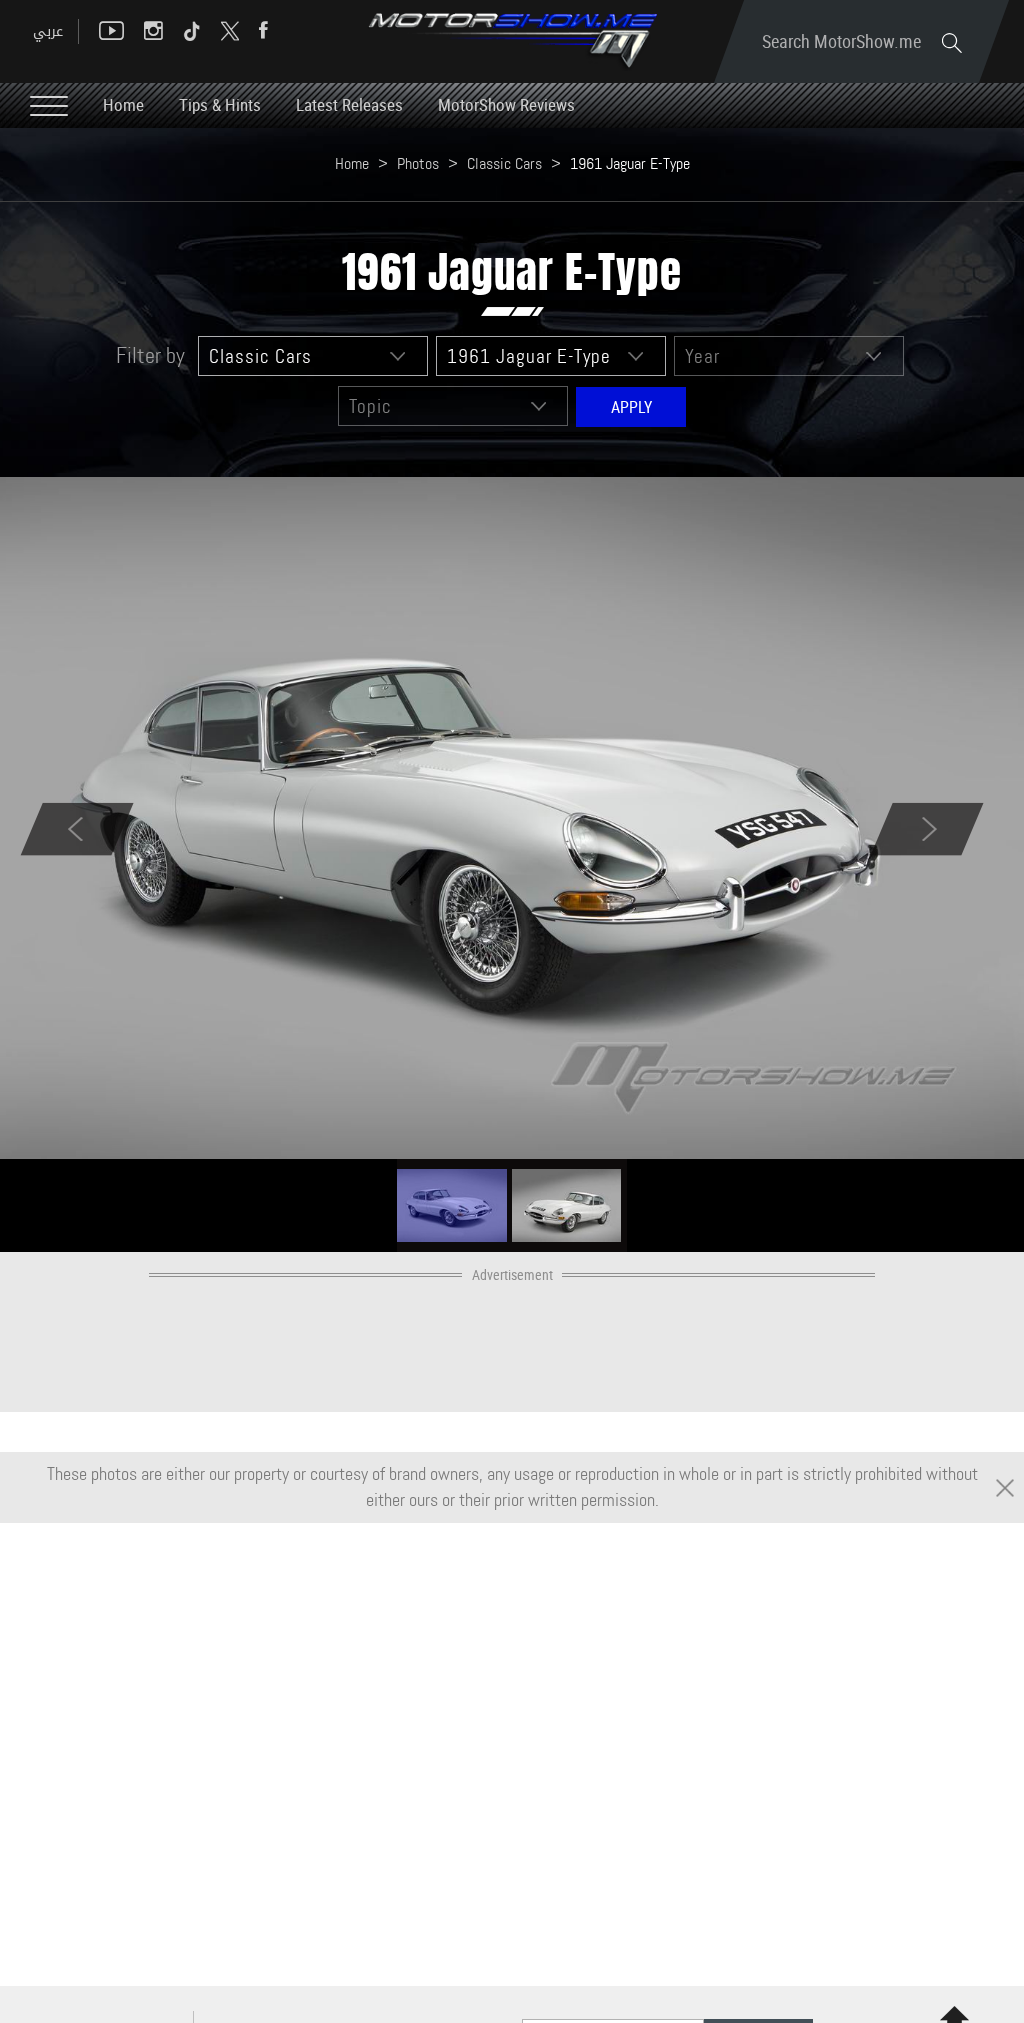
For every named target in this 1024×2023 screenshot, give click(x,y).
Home (123, 104)
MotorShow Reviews (506, 104)
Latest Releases (349, 104)
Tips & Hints (220, 104)
